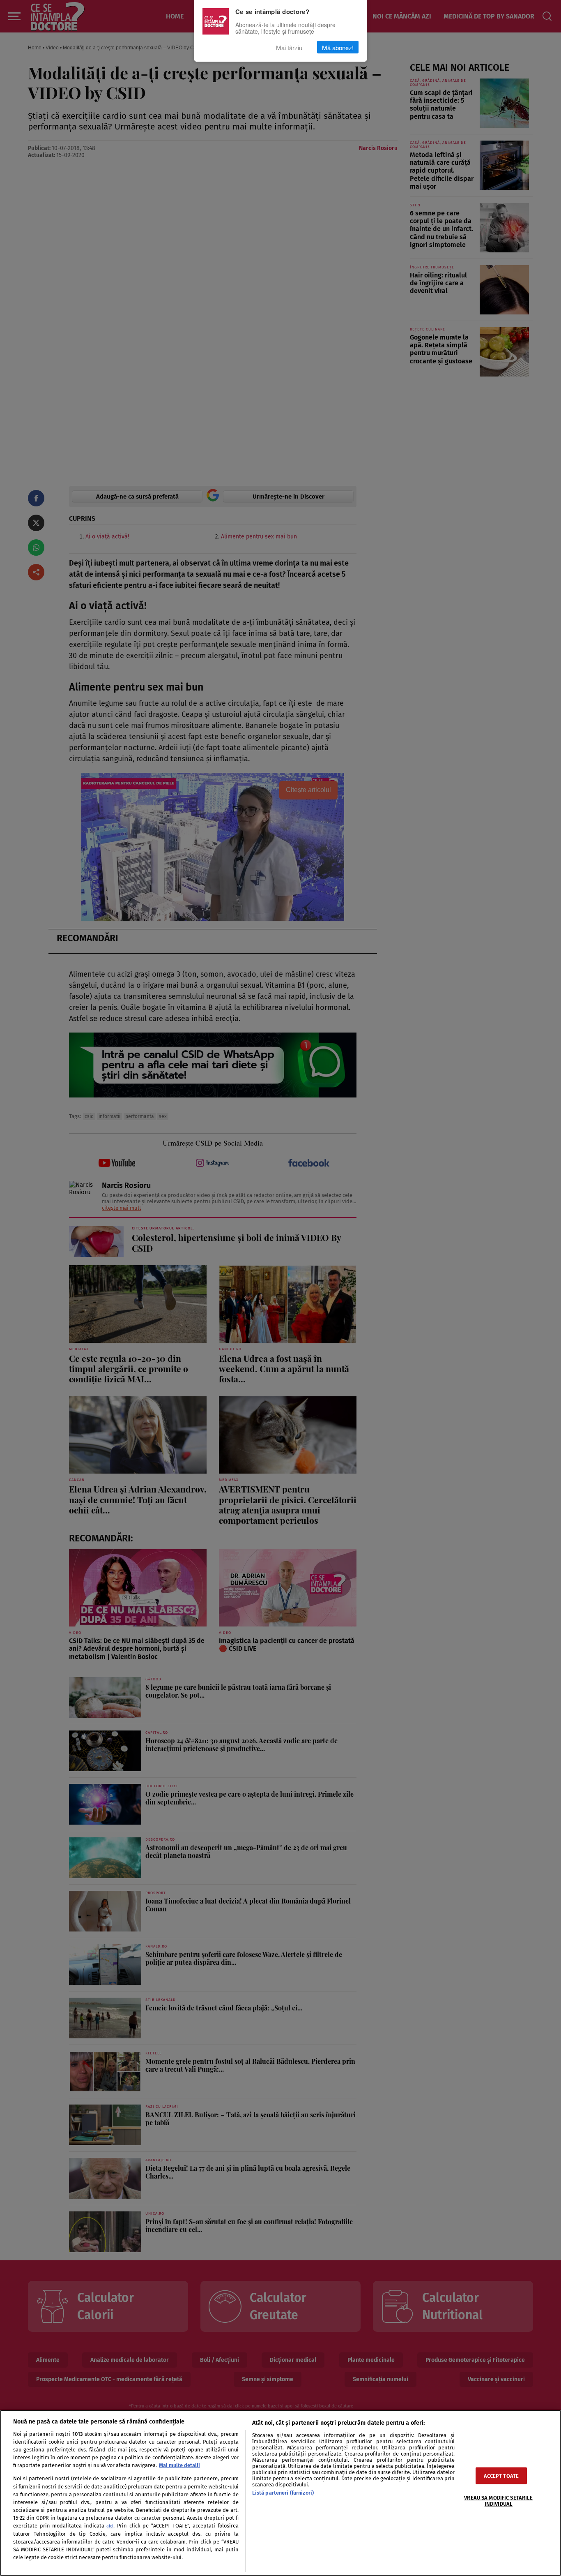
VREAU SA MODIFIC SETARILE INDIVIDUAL (498, 2501)
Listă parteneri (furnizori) (283, 2493)
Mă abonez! (338, 47)
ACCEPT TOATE (501, 2476)
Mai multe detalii (179, 2465)
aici (110, 2526)
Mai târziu (289, 47)
